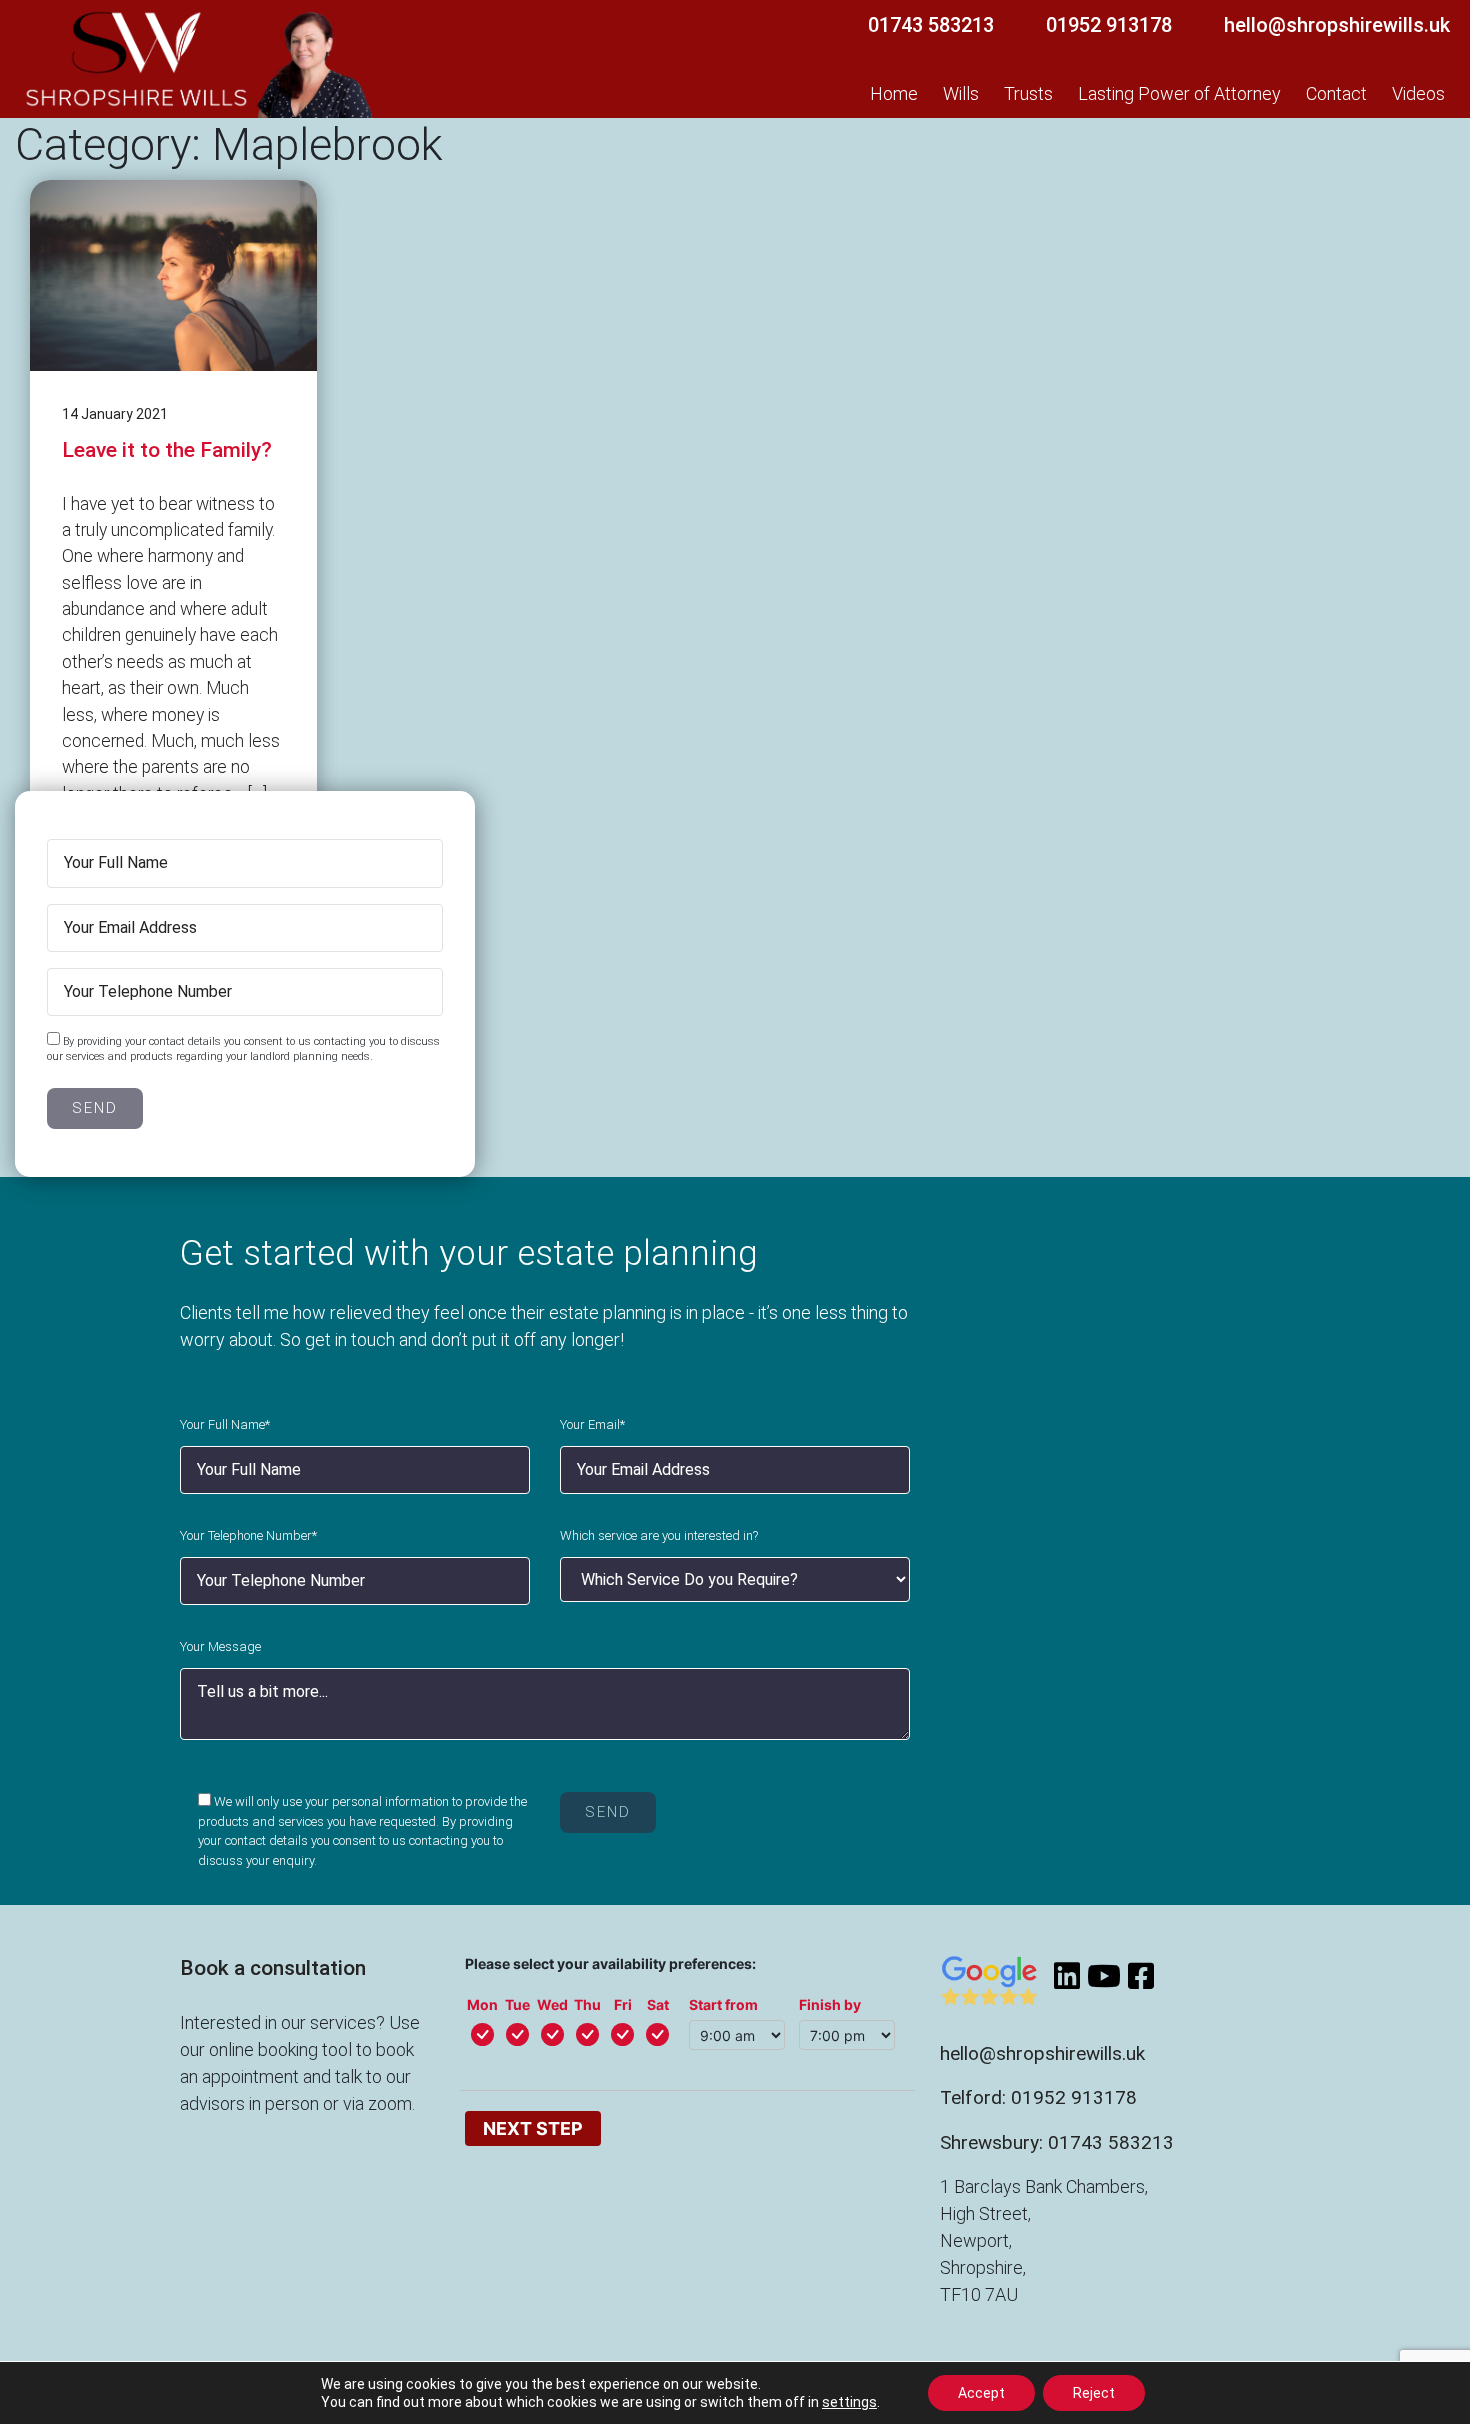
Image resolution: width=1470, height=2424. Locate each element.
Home (894, 93)
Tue (517, 2004)
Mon (482, 2004)
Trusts (1028, 93)
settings (849, 2402)
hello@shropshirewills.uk (1337, 25)
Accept (981, 2393)
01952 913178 (1109, 25)
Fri (623, 2004)
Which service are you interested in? (659, 1535)
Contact (1336, 93)
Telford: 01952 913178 (1038, 2097)
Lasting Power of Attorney (1179, 93)
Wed (552, 2004)
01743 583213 (931, 25)
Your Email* (592, 1424)
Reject (1094, 2393)
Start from (723, 2004)
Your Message (220, 1646)
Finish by (830, 2004)
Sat (658, 2004)
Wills (961, 93)
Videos (1418, 93)
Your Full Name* (225, 1424)
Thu (587, 2004)
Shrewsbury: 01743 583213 (1057, 2142)
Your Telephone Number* (248, 1535)
